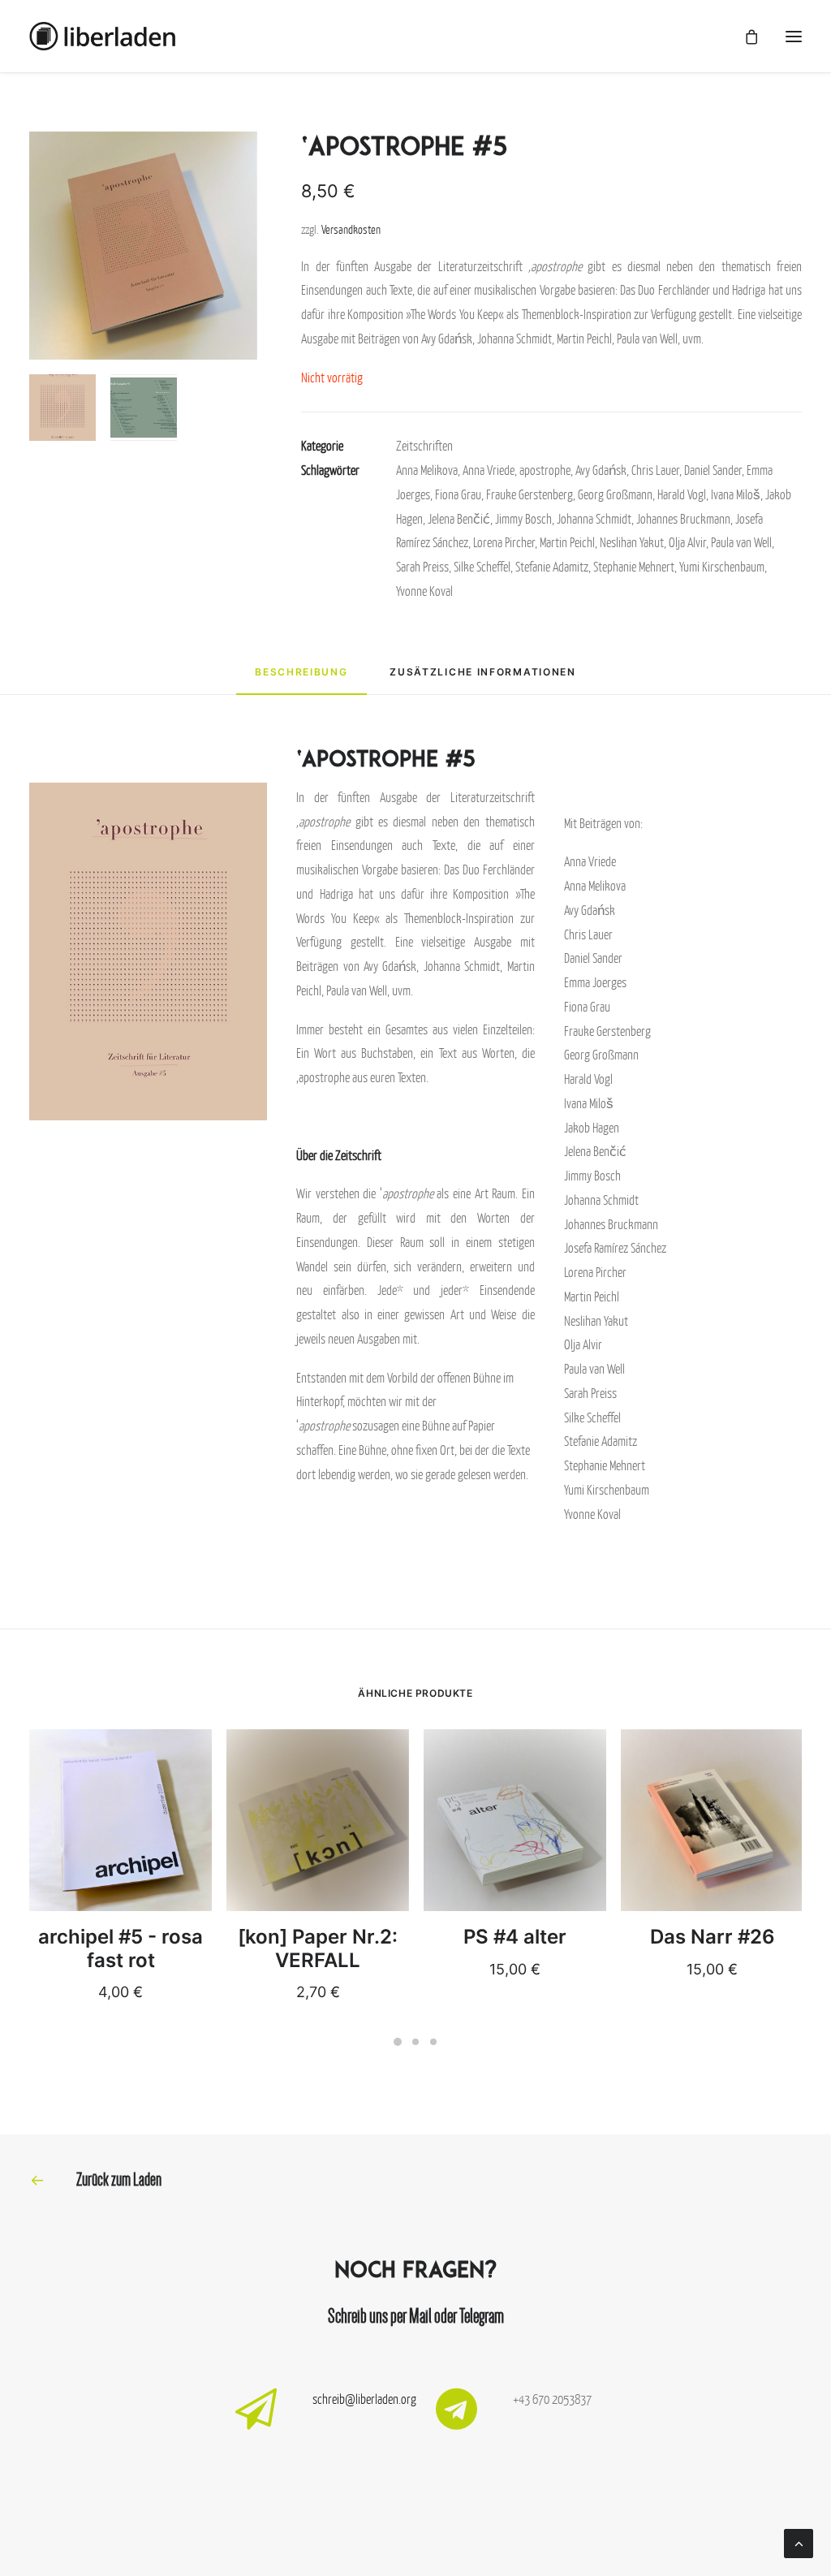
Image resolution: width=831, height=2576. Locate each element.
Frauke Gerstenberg (530, 494)
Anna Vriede (489, 470)
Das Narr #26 (713, 1937)
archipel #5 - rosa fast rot (121, 1948)
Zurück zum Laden (119, 2179)
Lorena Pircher (504, 542)
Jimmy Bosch (523, 519)
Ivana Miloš (736, 494)
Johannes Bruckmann (683, 519)
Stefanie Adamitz (552, 567)
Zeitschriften (424, 446)
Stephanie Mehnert (634, 567)
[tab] (301, 679)
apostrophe (545, 470)
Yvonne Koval (424, 591)
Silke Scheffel (482, 567)
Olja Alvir (687, 542)
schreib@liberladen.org (364, 2399)
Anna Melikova (427, 470)
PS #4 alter (515, 1937)
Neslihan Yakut (632, 542)
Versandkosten (351, 229)
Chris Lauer (655, 470)
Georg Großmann (615, 494)
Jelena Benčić (459, 519)
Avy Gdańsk (601, 470)
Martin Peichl (567, 542)
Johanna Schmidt (594, 519)
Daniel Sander (713, 470)
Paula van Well (741, 542)
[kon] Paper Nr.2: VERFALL (318, 1948)
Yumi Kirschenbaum (722, 567)
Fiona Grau (458, 494)
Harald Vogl (682, 494)
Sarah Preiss (422, 567)
